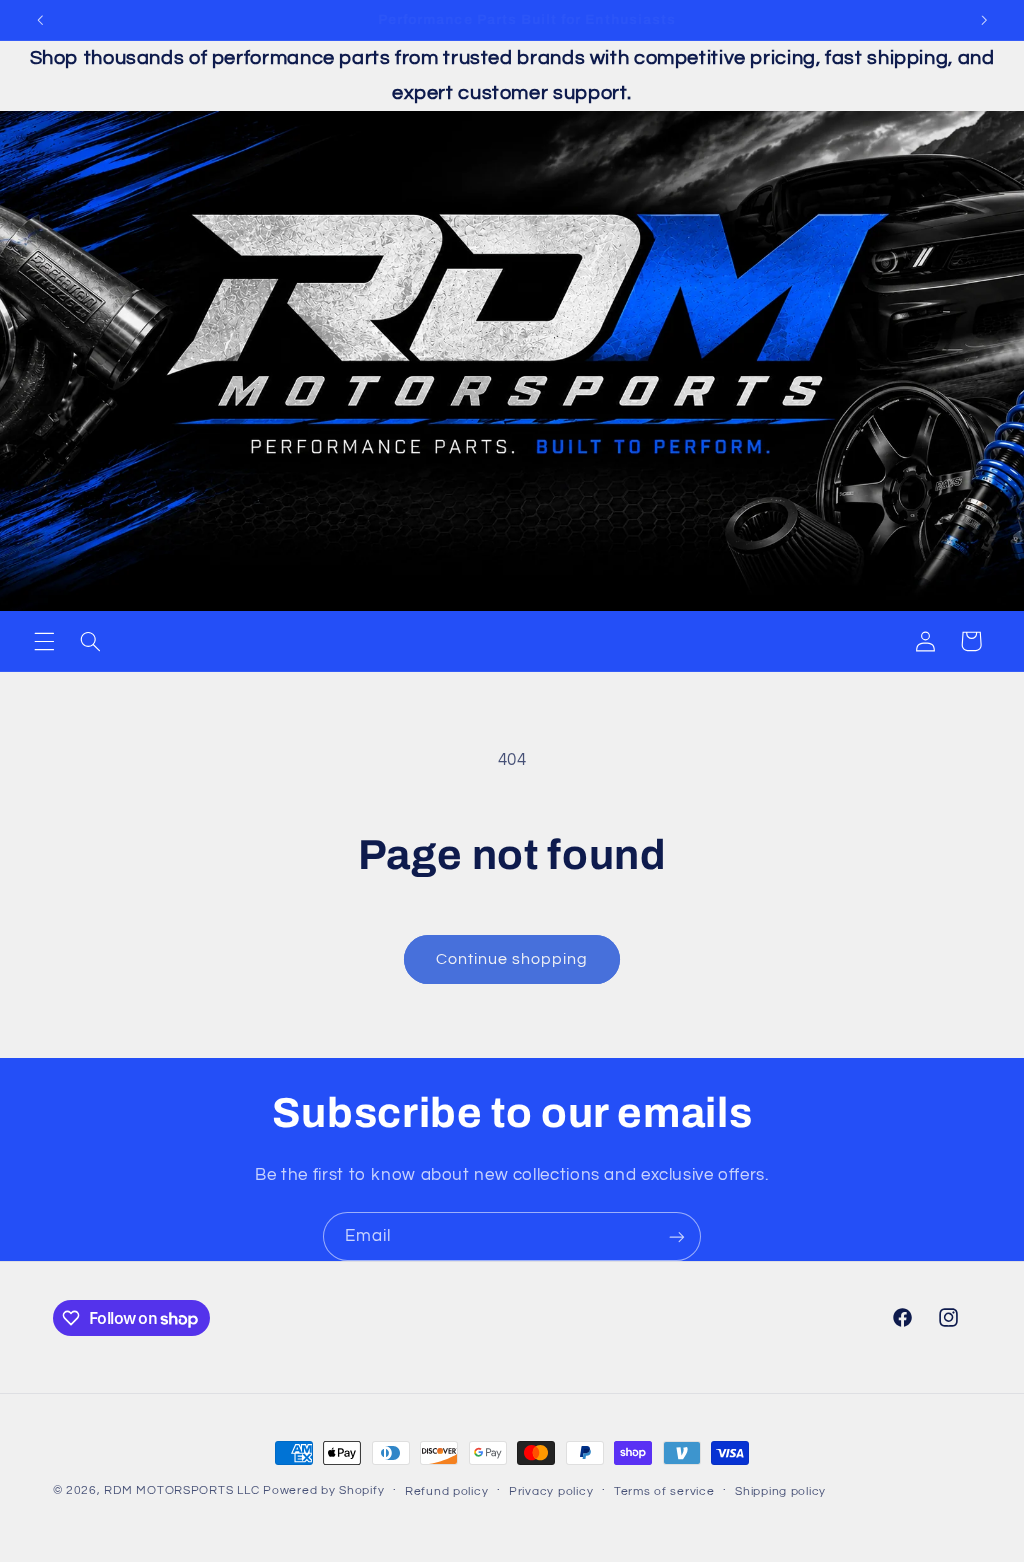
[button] (44, 641)
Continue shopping (512, 959)
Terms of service (664, 1491)
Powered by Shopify (323, 1490)
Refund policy (447, 1491)
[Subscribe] (677, 1236)
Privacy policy (551, 1491)
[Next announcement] (984, 20)
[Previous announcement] (40, 20)
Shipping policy (780, 1491)
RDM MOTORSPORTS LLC (181, 1490)
